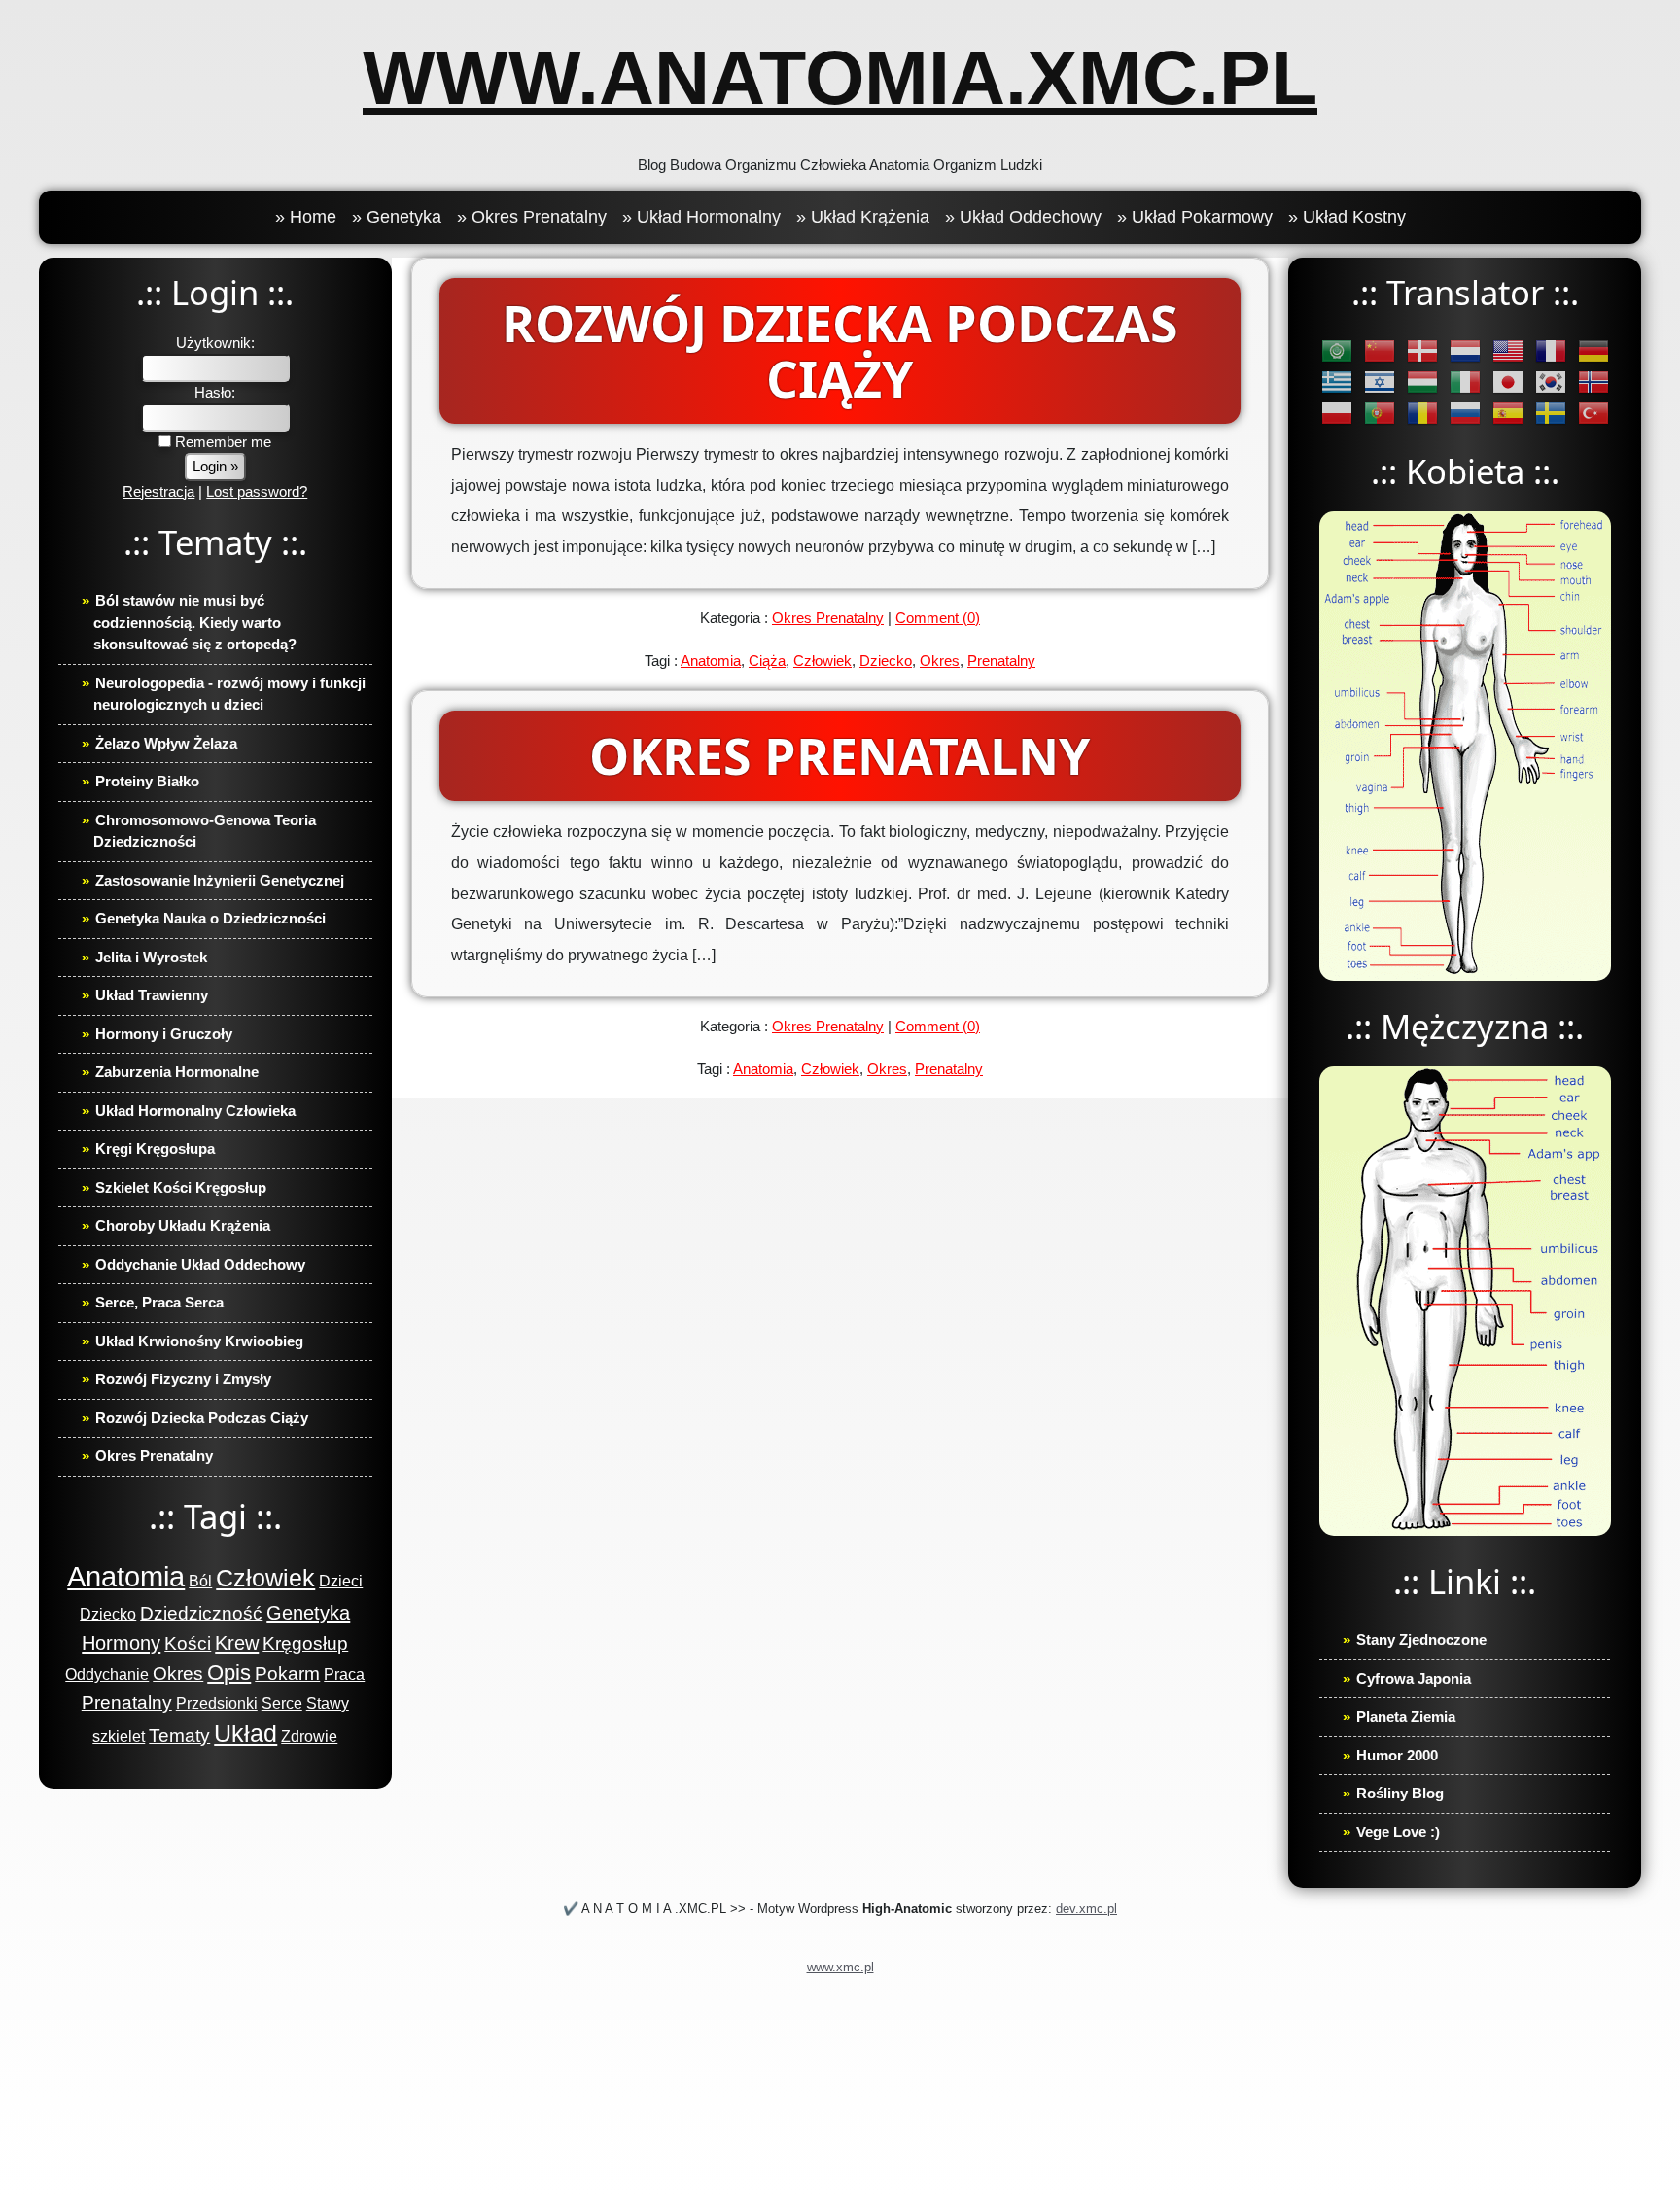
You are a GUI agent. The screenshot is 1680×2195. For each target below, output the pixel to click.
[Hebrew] (1380, 381)
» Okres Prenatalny (532, 217)
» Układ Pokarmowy (1195, 217)
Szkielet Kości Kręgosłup (181, 1187)
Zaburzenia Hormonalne (177, 1072)
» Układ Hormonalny (701, 217)
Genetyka (308, 1613)
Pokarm (287, 1673)
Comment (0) (938, 618)
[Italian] (1465, 381)
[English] (1508, 349)
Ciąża (767, 661)
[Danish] (1422, 349)
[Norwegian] (1593, 381)
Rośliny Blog (1400, 1793)
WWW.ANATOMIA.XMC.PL (840, 77)
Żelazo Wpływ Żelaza (166, 743)
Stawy (328, 1704)
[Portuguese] (1380, 412)
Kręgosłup (305, 1643)
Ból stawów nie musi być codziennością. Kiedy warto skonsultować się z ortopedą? (195, 622)
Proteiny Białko (147, 781)
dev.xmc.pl (1086, 1909)
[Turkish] (1593, 412)
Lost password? (257, 491)
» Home (306, 217)
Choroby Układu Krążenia (183, 1225)
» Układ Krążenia (863, 217)
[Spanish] (1508, 412)
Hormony (121, 1643)
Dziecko (108, 1614)
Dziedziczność (201, 1613)
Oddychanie (107, 1674)
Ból (200, 1581)
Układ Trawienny (152, 995)
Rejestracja (158, 491)
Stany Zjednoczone (1421, 1639)
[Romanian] (1422, 412)
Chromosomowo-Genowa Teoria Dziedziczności (205, 831)
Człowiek (265, 1578)
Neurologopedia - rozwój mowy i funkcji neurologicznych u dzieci (229, 694)
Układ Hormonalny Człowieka (195, 1111)
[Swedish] (1551, 412)
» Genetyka (397, 217)
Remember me (221, 442)
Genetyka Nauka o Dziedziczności (210, 918)
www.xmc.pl (840, 1967)
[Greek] (1337, 381)
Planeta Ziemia (1406, 1716)
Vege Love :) (1398, 1832)
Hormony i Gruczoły (164, 1034)
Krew (237, 1643)
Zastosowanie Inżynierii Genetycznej (220, 880)
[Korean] (1551, 381)
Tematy (179, 1736)
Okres (178, 1673)
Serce (282, 1704)
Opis (229, 1672)
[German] (1593, 349)
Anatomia (126, 1576)
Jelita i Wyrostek (151, 957)
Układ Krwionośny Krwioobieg (199, 1341)
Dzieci (341, 1581)
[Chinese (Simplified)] (1380, 349)
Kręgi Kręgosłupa (155, 1149)
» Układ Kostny (1347, 217)
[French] (1551, 349)
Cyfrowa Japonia (1414, 1678)
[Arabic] (1337, 349)
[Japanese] (1508, 381)
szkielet (119, 1737)
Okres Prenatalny (154, 1456)
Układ (245, 1734)
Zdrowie (309, 1737)
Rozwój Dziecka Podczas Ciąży (202, 1418)
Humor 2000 (1397, 1755)
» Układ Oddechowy (1023, 217)
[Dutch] (1465, 349)
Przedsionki (217, 1704)
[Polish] (1337, 412)
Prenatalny (127, 1703)
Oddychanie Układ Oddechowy (200, 1264)
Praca (344, 1674)
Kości (188, 1643)
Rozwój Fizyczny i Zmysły (183, 1379)
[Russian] (1465, 412)
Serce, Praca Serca (159, 1302)
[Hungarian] (1422, 381)
